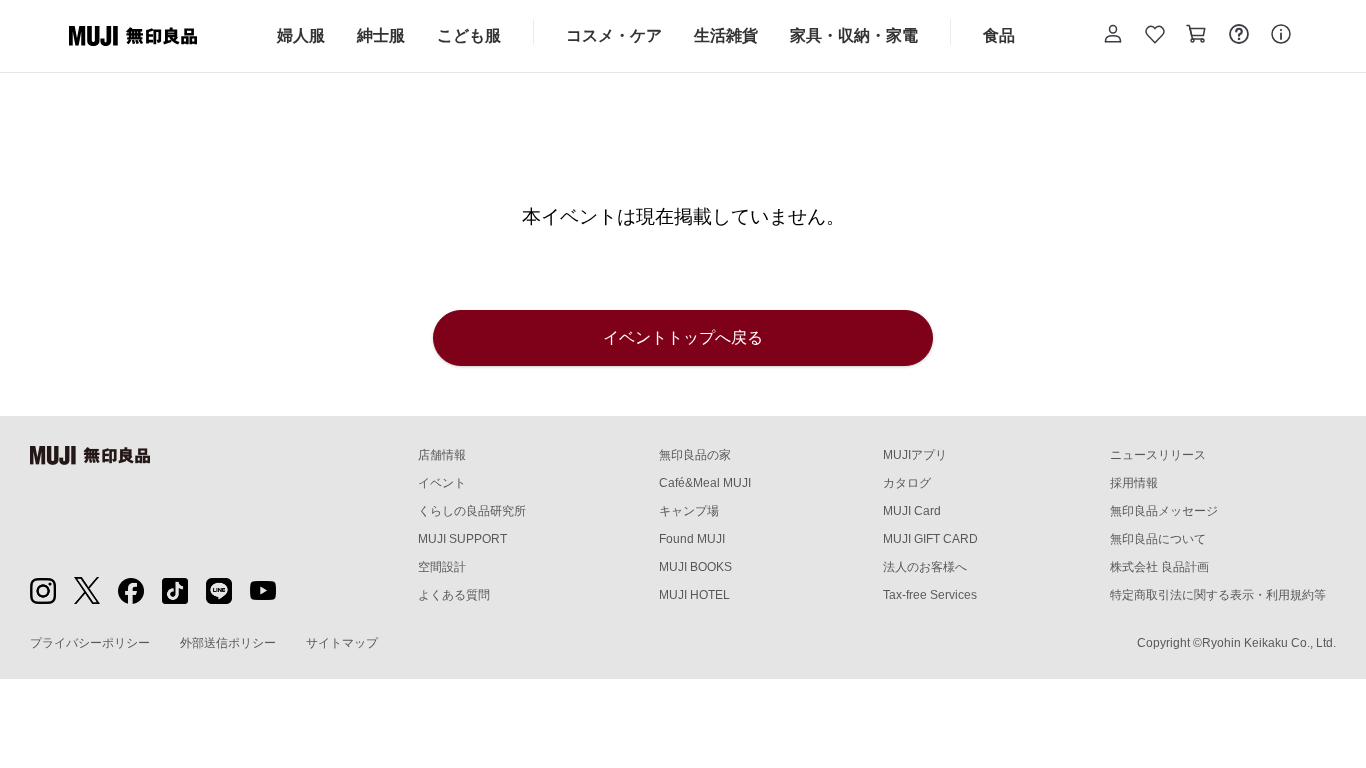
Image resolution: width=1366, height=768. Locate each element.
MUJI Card (912, 511)
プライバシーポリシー (90, 643)
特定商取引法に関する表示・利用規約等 (1218, 595)
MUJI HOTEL (694, 595)
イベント (442, 483)
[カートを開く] (1197, 36)
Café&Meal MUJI (705, 483)
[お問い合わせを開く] (1239, 36)
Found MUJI (692, 539)
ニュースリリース (1158, 455)
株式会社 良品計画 (1159, 567)
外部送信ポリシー (228, 643)
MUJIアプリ (915, 455)
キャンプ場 (689, 511)
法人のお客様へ (925, 567)
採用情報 (1134, 483)
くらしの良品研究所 (472, 511)
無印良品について (1158, 539)
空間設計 (442, 567)
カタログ (907, 483)
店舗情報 (442, 455)
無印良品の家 (695, 455)
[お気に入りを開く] (1155, 36)
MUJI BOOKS (695, 567)
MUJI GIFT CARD (930, 539)
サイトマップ (342, 643)
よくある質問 (454, 595)
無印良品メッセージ (1164, 511)
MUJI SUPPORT (462, 539)
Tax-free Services (930, 595)
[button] (1113, 36)
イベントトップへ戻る (683, 337)
